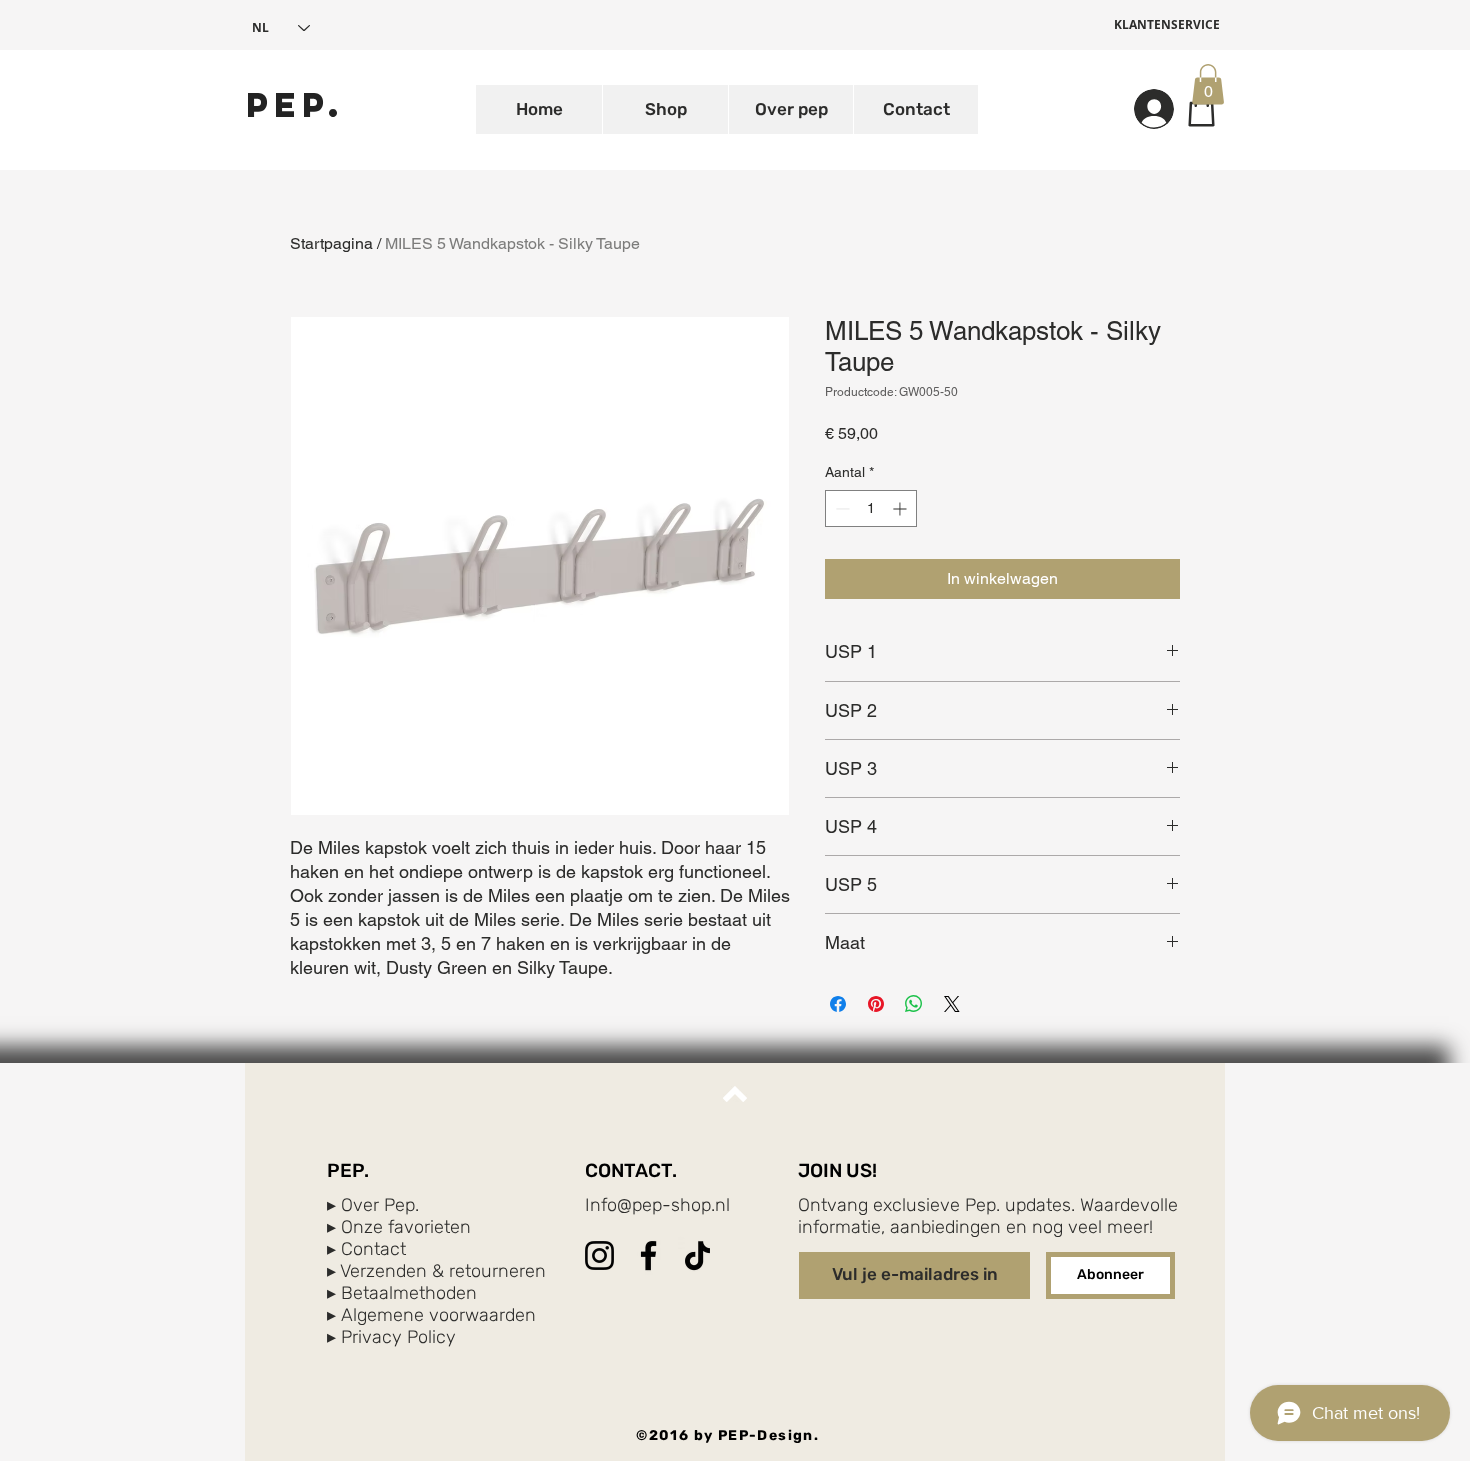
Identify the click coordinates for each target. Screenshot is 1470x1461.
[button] (1208, 84)
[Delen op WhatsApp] (914, 1004)
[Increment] (901, 508)
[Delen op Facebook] (838, 1004)
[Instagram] (599, 1255)
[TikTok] (697, 1255)
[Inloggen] (1144, 109)
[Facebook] (648, 1255)
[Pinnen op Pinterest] (876, 1004)
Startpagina (331, 243)
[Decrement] (840, 508)
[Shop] (1201, 108)
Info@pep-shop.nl (657, 1205)
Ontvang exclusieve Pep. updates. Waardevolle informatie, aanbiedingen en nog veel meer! (988, 1216)
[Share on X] (952, 1004)
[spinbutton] (871, 508)
